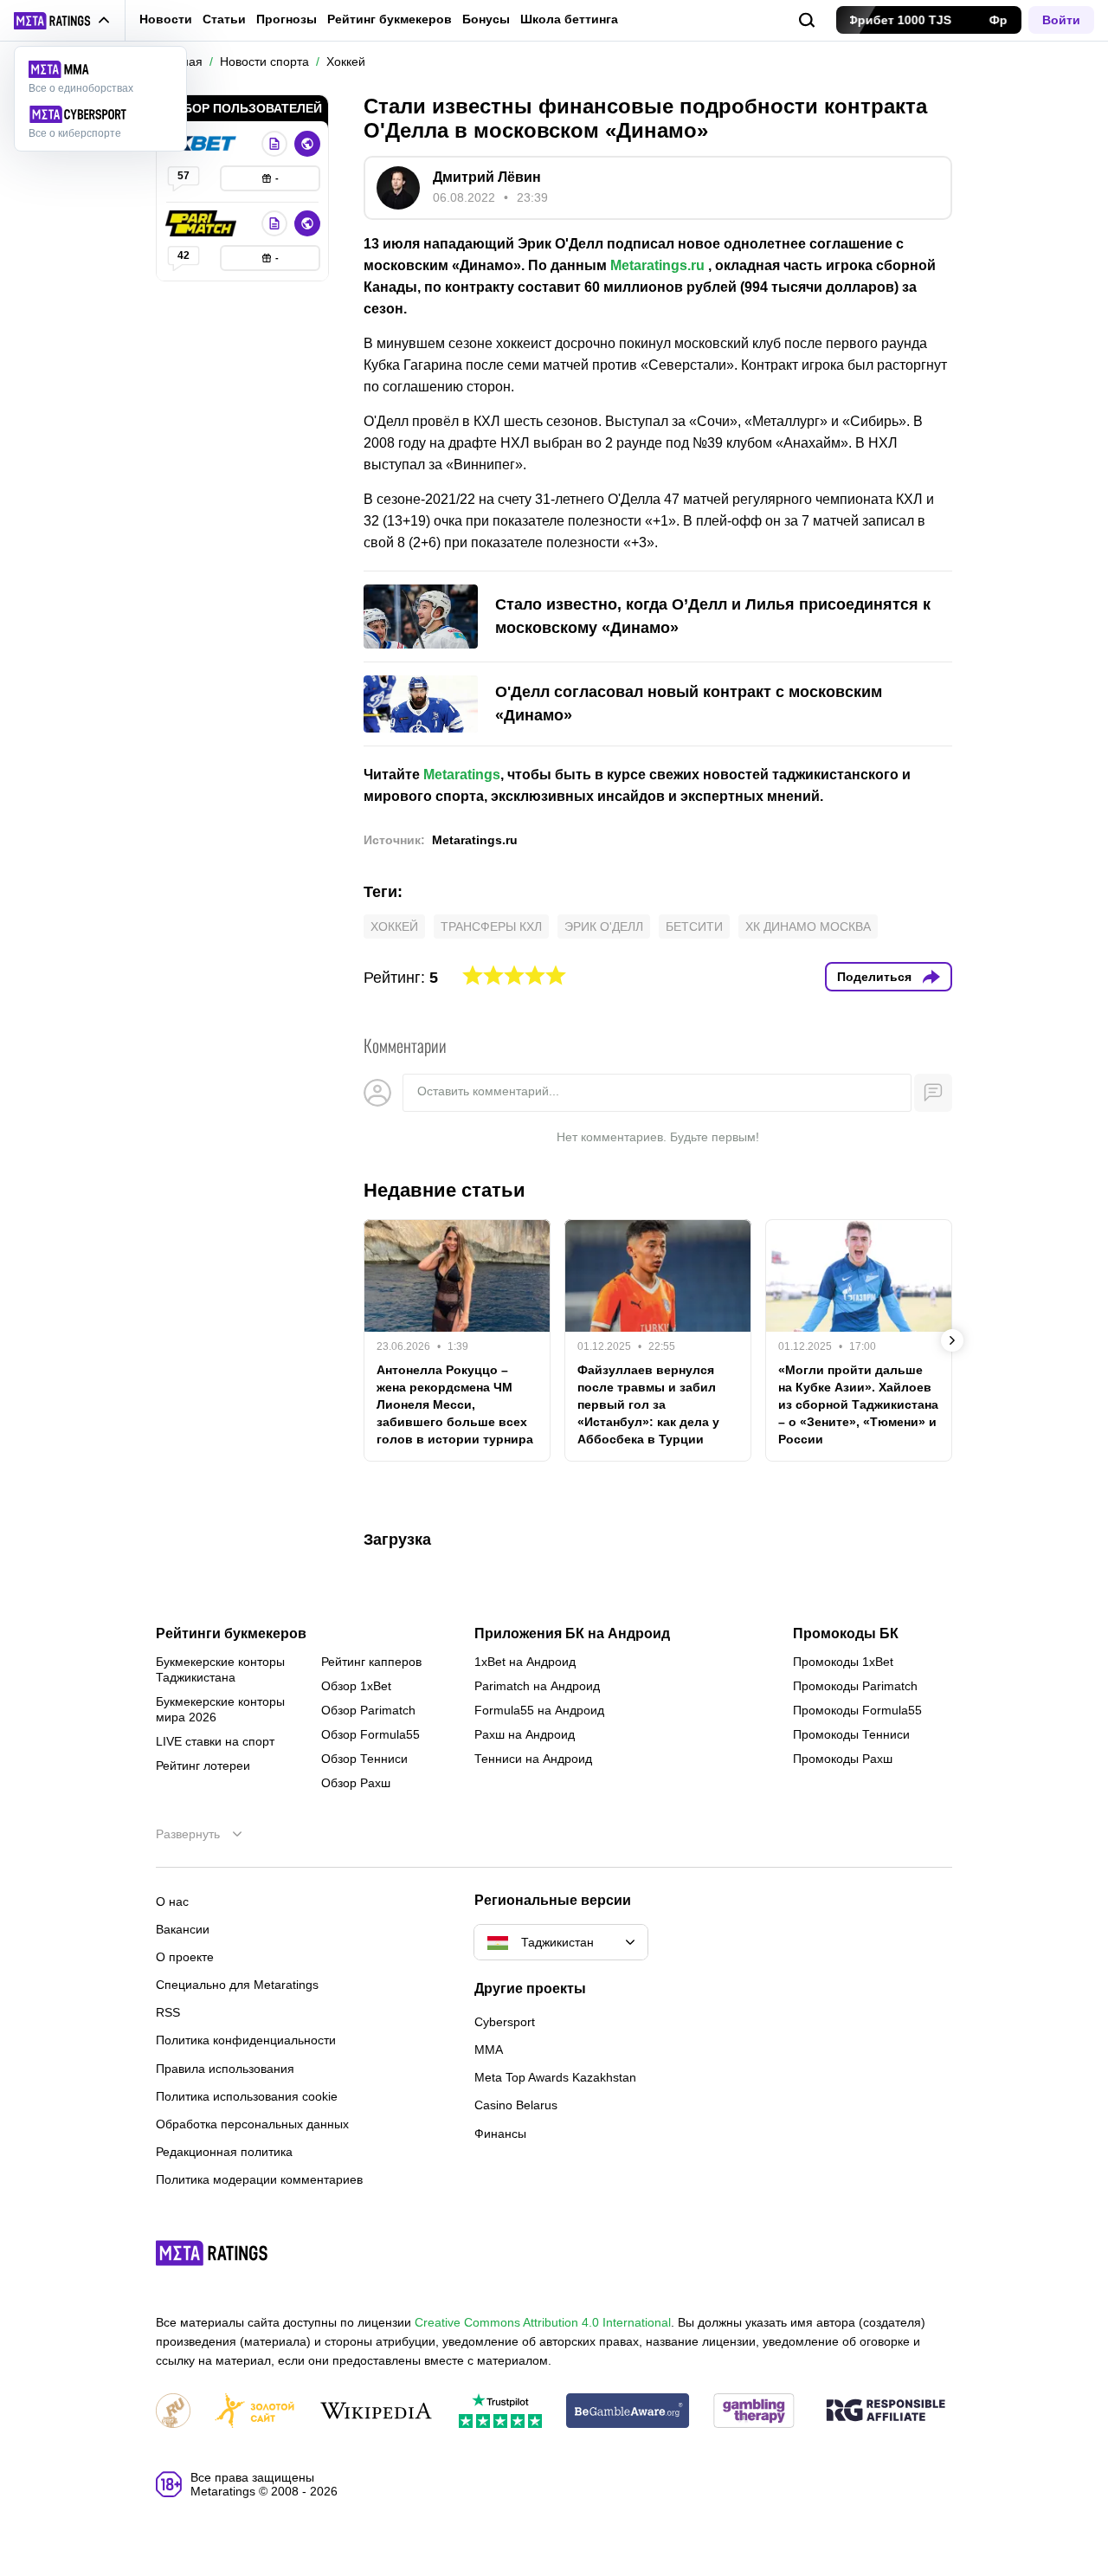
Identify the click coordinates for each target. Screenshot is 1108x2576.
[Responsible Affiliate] (886, 2411)
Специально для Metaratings (237, 1985)
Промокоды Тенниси (851, 1734)
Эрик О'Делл (604, 926)
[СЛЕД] (952, 1340)
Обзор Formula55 (370, 1734)
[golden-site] (254, 2412)
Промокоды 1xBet (843, 1662)
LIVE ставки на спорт (215, 1741)
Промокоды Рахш (843, 1759)
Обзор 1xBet (356, 1686)
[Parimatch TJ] (203, 223)
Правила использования (225, 2069)
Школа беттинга (569, 19)
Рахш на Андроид (525, 1734)
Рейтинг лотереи (203, 1766)
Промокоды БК (846, 1634)
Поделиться (874, 977)
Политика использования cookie (247, 2096)
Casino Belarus (516, 2105)
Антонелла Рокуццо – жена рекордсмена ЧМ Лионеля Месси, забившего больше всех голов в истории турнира (455, 1404)
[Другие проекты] (62, 21)
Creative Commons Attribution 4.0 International (543, 2322)
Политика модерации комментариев (259, 2179)
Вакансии (183, 1929)
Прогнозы (287, 19)
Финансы (500, 2134)
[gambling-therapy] (754, 2412)
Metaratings (462, 775)
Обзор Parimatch (368, 1710)
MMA (489, 2050)
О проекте (185, 1957)
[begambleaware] (628, 2412)
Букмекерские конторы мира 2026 (220, 1709)
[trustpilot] (500, 2412)
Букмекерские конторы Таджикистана (220, 1669)
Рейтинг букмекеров (390, 19)
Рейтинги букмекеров (231, 1634)
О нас (172, 1901)
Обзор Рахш (356, 1783)
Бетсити (694, 926)
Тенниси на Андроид (533, 1759)
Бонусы (486, 19)
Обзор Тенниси (364, 1759)
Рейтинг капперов (371, 1662)
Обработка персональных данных (252, 2124)
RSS (168, 2012)
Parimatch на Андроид (537, 1686)
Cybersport (505, 2022)
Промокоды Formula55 (857, 1710)
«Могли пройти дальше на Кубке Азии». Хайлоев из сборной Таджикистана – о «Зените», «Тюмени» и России (858, 1404)
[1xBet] (203, 144)
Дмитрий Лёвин (487, 177)
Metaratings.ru (657, 265)
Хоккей (394, 926)
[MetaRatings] (212, 2253)
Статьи (224, 19)
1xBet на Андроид (525, 1662)
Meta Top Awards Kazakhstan (555, 2077)
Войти (1061, 20)
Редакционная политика (224, 2152)
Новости (166, 19)
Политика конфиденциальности (246, 2040)
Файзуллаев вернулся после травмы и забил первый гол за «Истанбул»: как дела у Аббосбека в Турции (648, 1404)
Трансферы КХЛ (491, 926)
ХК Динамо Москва (808, 926)
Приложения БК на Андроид (572, 1634)
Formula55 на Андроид (539, 1710)
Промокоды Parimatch (855, 1686)
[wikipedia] (376, 2412)
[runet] (173, 2412)
